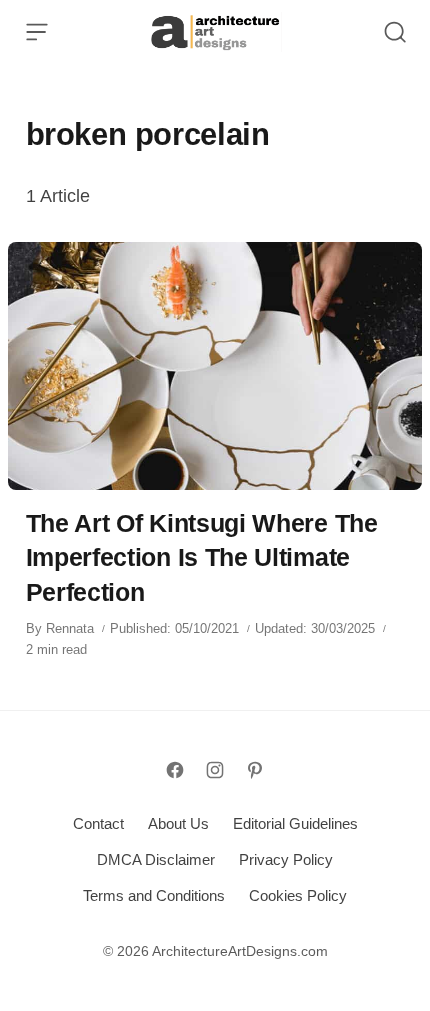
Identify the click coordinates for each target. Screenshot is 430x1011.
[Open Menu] (37, 32)
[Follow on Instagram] (215, 770)
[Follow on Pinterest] (255, 770)
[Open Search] (395, 32)
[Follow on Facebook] (175, 770)
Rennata (70, 628)
